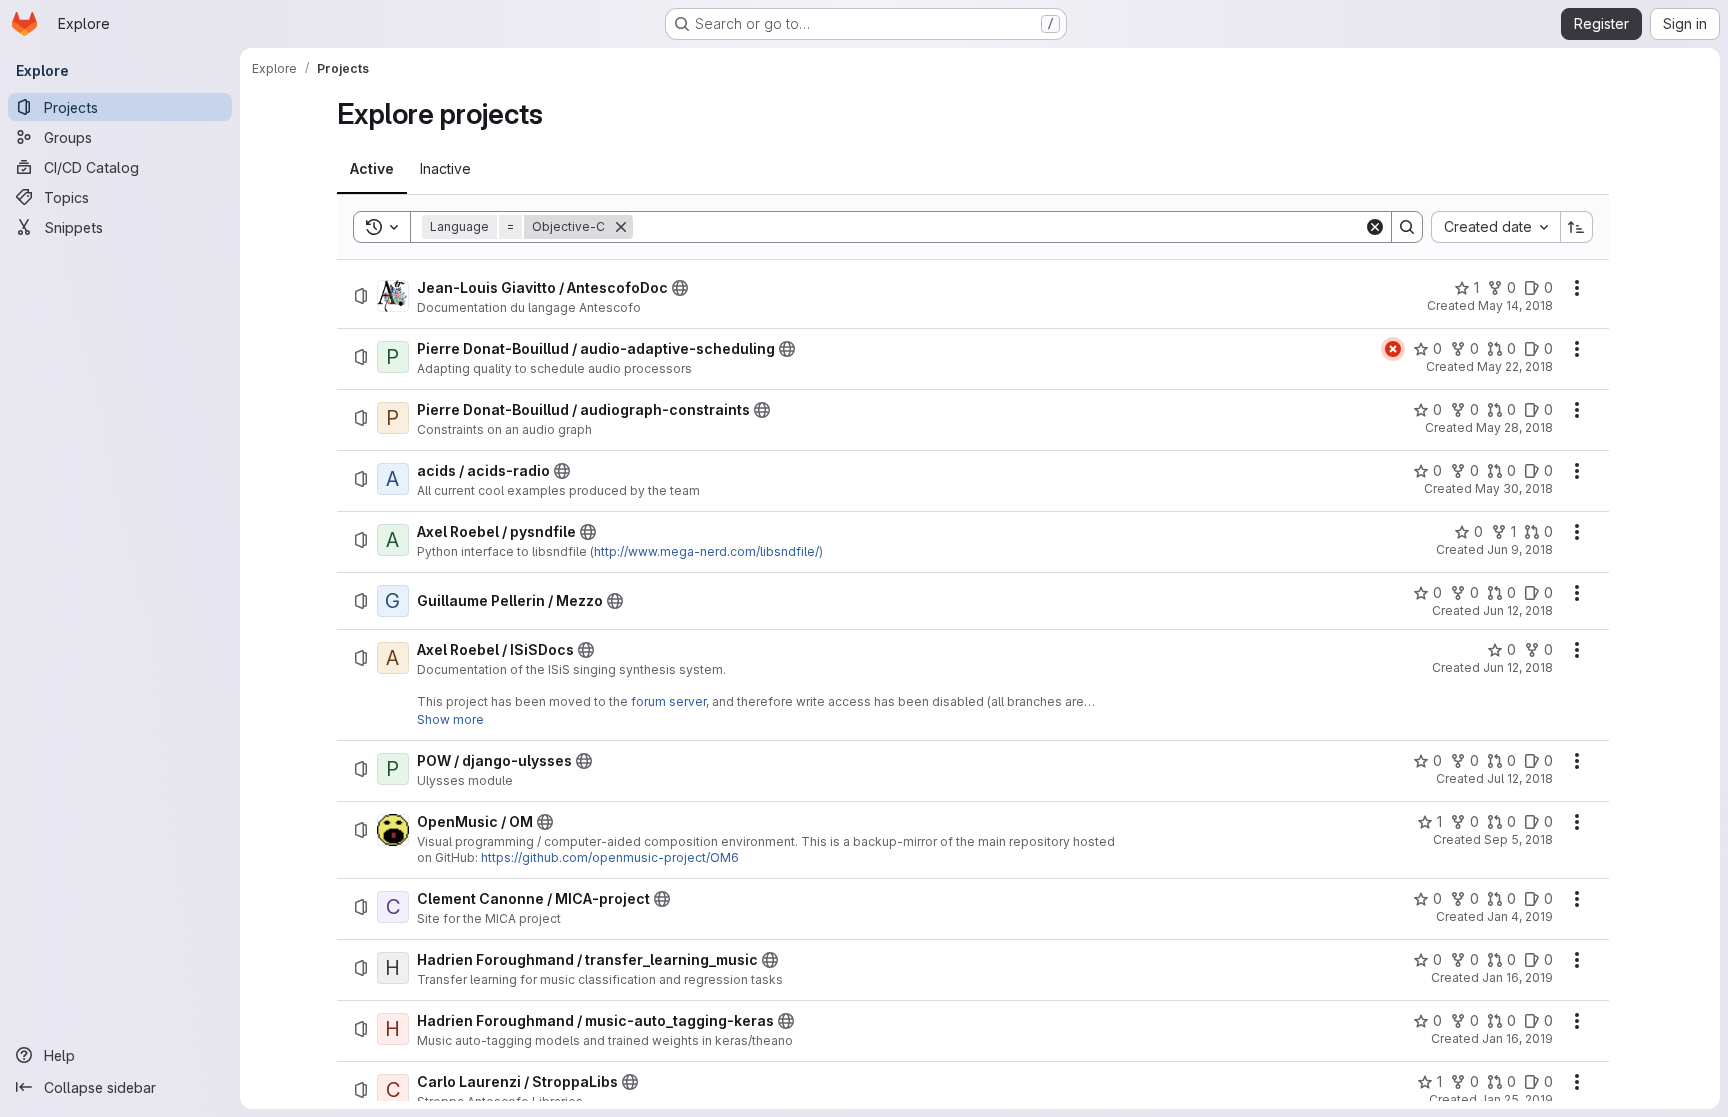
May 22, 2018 (1515, 366)
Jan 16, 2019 (1517, 977)
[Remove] (621, 227)
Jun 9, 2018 (1520, 549)
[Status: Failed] (1393, 349)
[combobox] (1495, 227)
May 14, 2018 (1515, 305)
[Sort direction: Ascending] (1577, 227)
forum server (668, 701)
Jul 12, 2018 (1520, 778)
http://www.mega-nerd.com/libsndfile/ (706, 551)
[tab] (372, 169)
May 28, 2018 (1514, 427)
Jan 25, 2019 (1516, 1099)
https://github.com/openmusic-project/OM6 (610, 857)
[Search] (1407, 227)
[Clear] (1375, 227)
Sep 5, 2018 (1518, 839)
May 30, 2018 (1514, 488)
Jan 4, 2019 (1520, 916)
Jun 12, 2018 (1518, 610)
